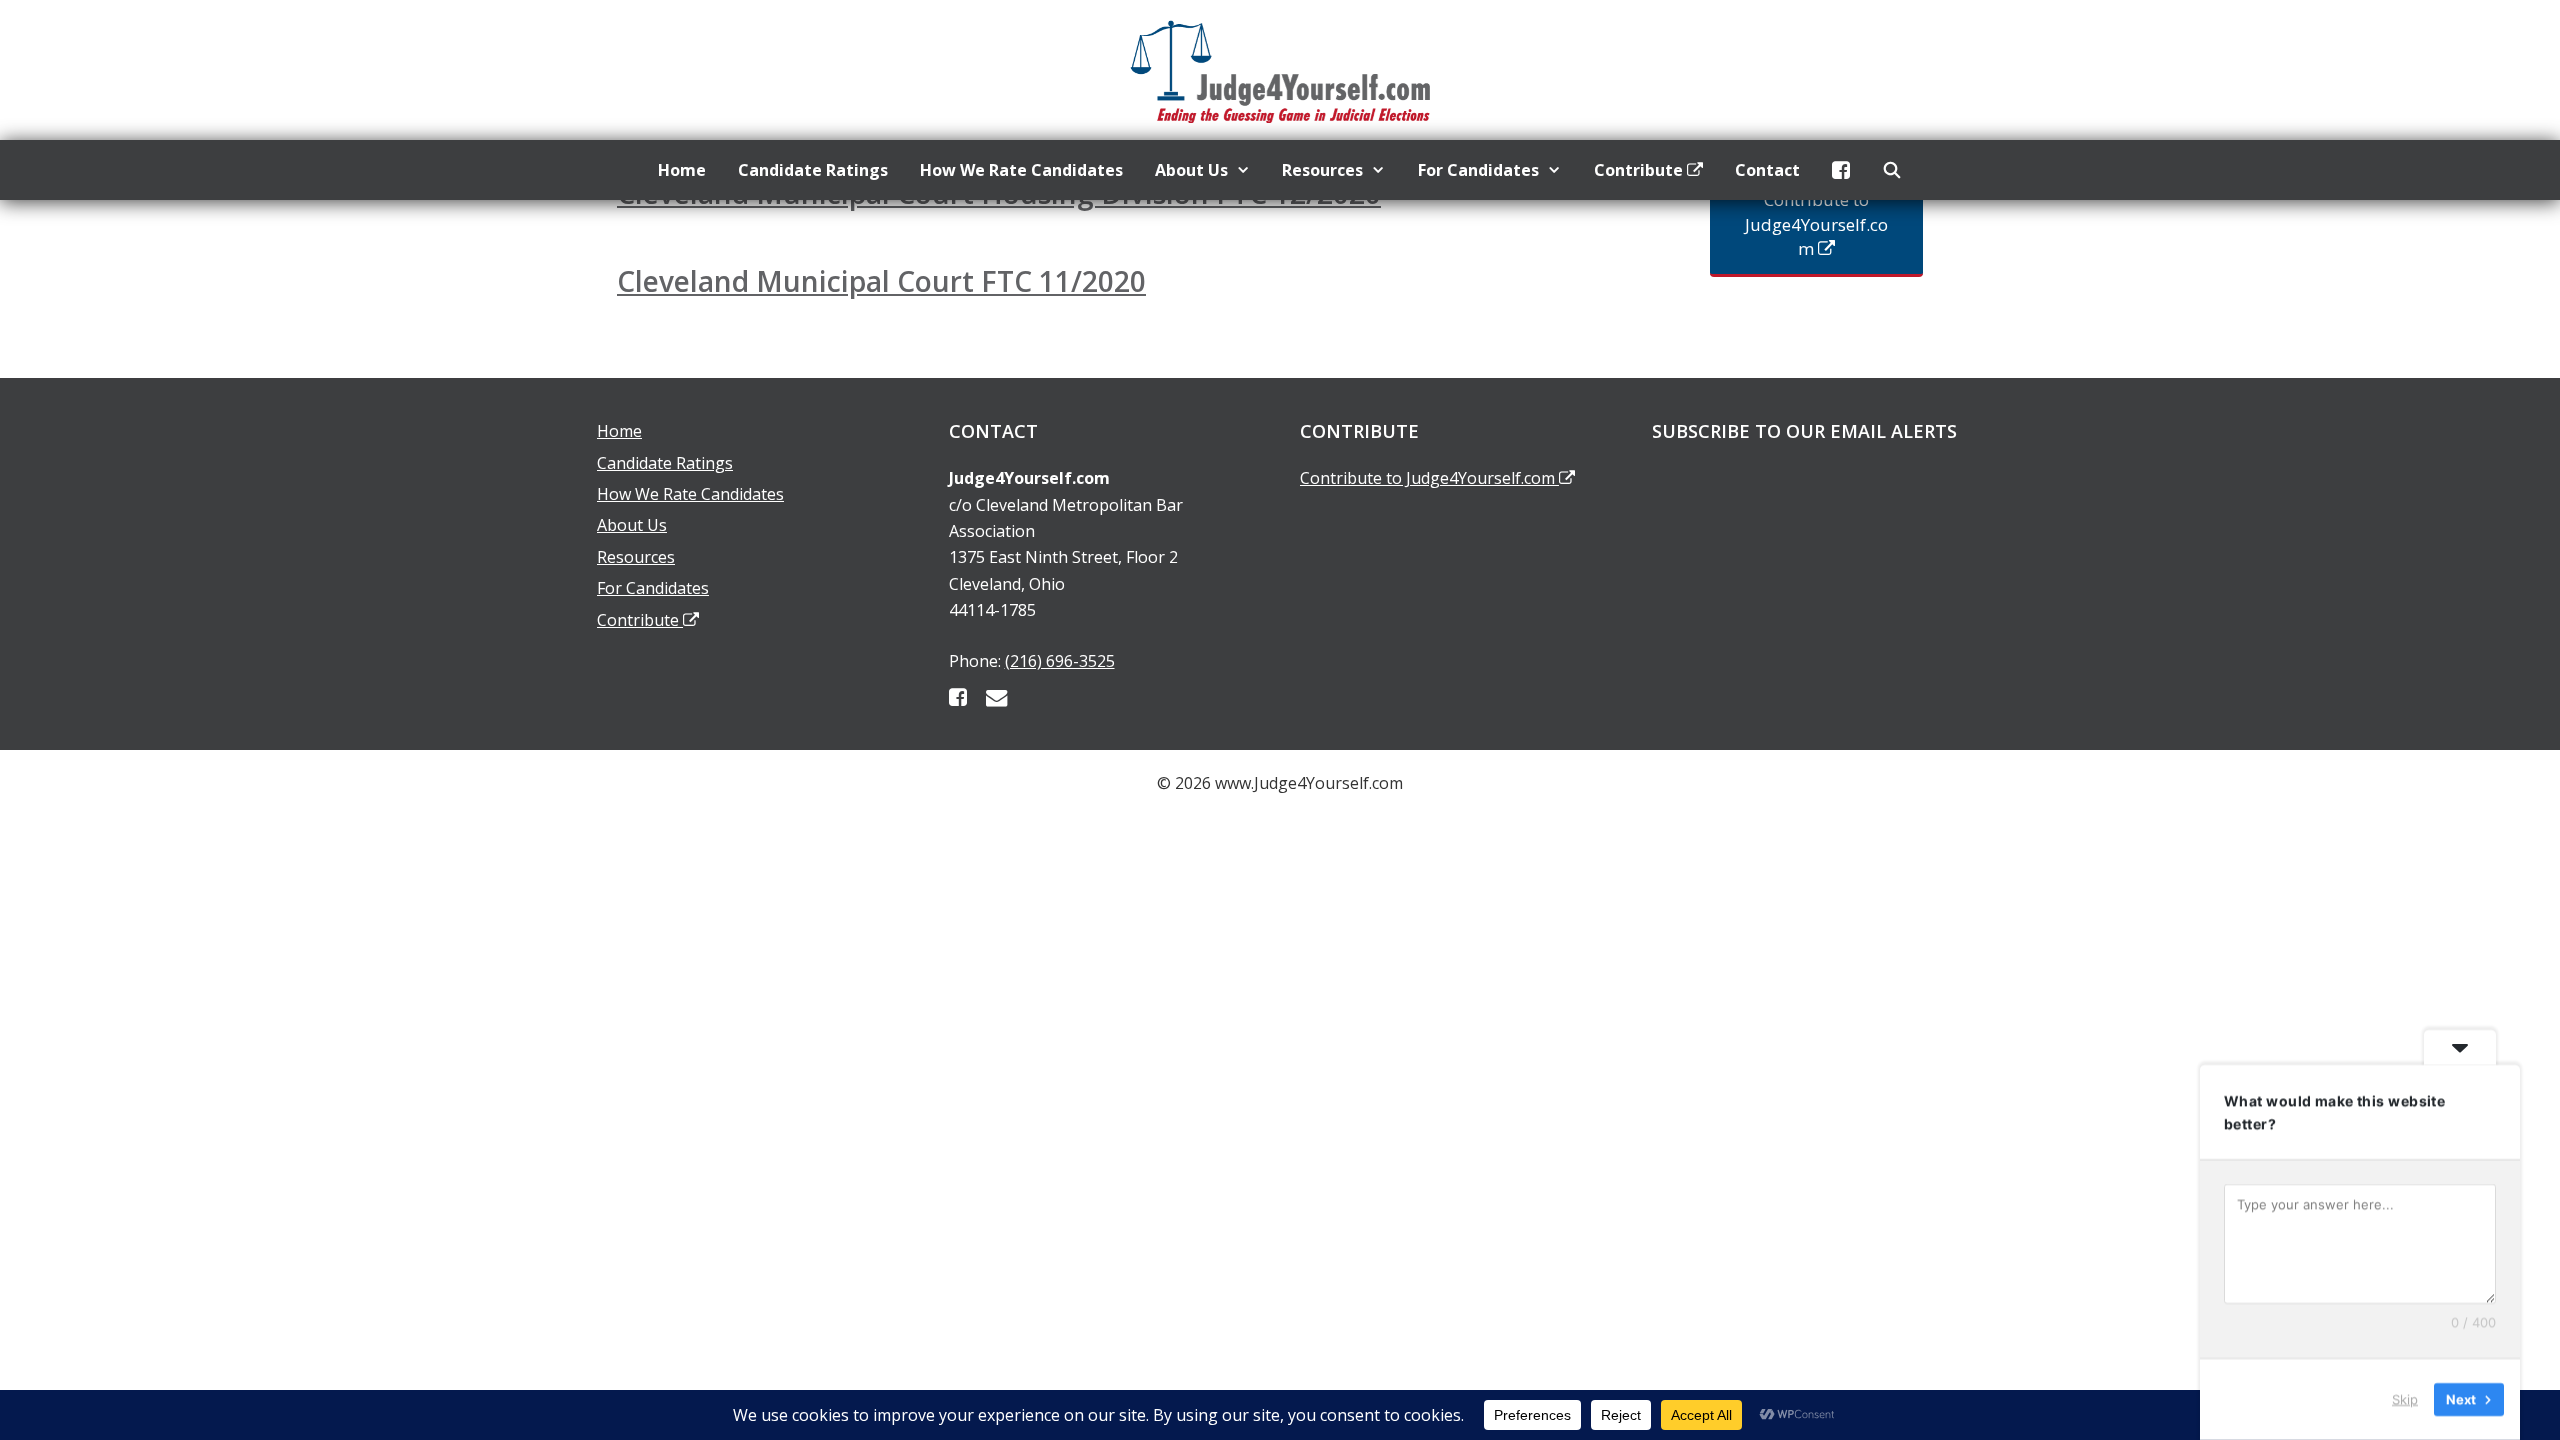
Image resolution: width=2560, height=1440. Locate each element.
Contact (1767, 170)
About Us (1191, 170)
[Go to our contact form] (996, 697)
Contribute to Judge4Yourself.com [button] (1816, 224)
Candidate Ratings (813, 170)
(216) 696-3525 (1060, 661)
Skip (2405, 1399)
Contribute (1640, 170)
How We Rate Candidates (1021, 170)
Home (682, 170)
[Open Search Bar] (1892, 170)
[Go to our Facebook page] (958, 697)
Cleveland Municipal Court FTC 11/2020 (881, 281)
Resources (1322, 170)
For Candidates (1478, 170)
